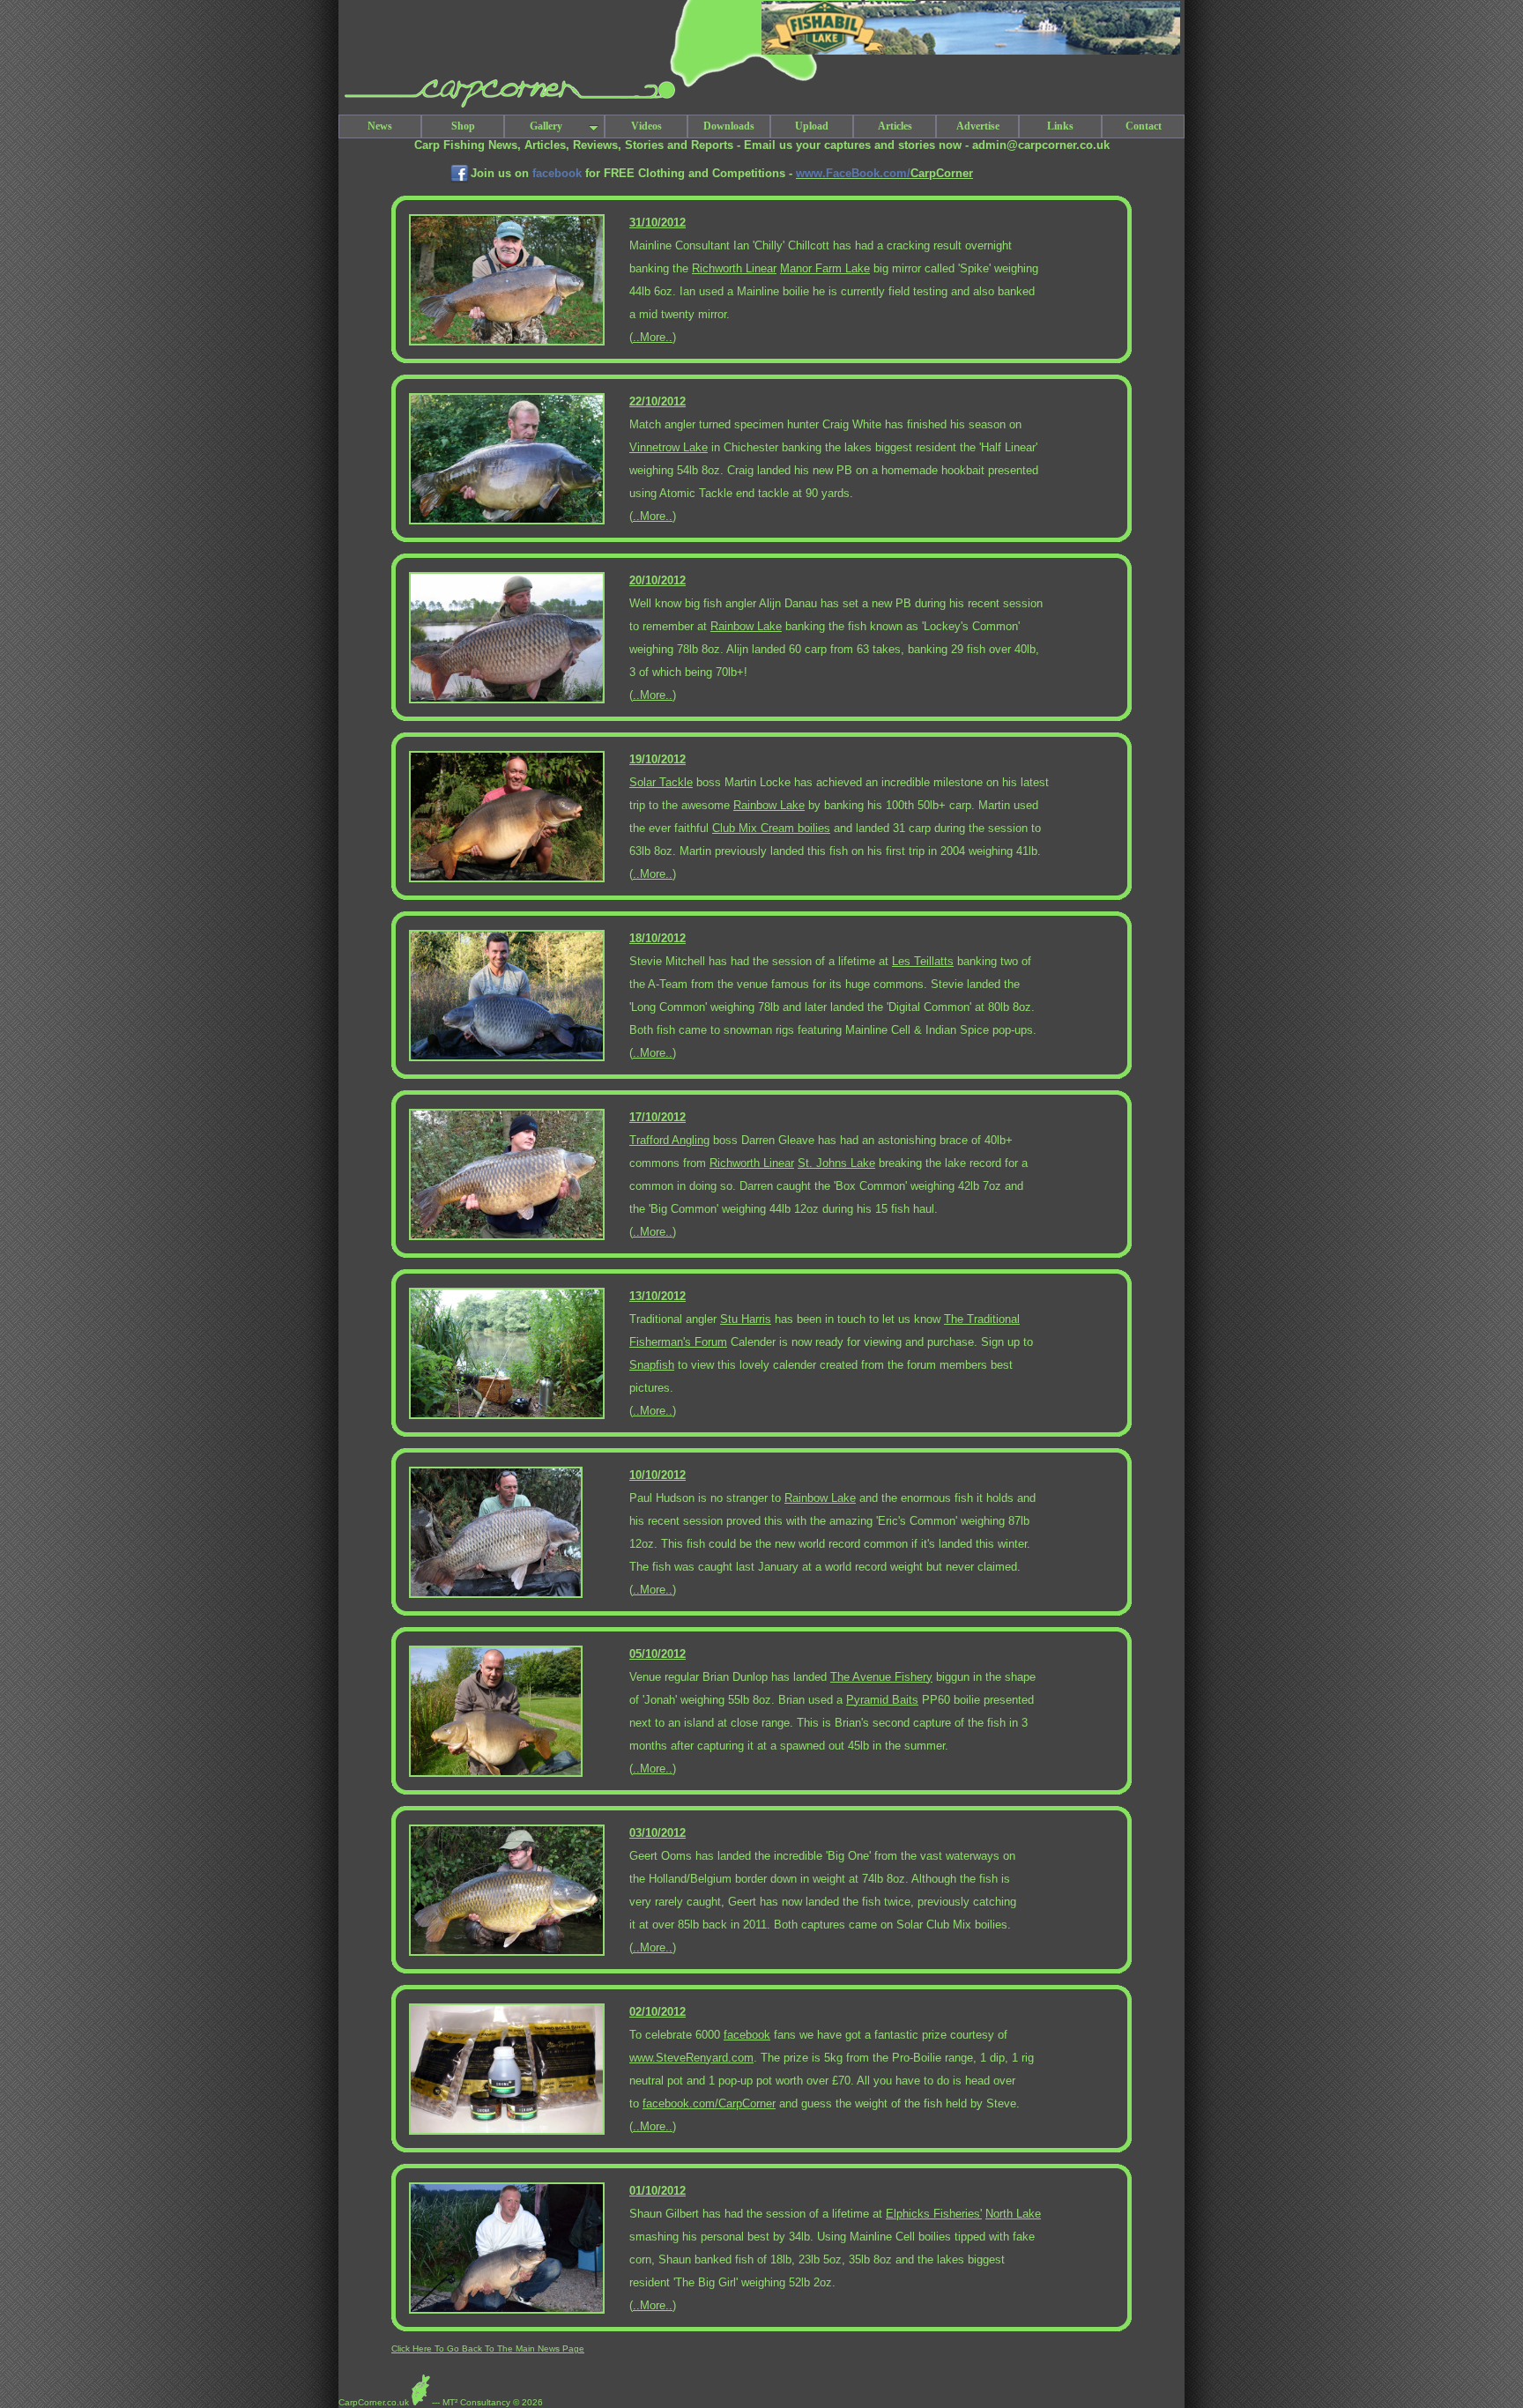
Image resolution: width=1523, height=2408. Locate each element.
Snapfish (652, 1365)
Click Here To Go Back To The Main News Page (488, 2349)
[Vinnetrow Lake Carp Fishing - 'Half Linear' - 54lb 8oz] (507, 521)
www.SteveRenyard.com (691, 2058)
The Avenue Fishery (881, 1677)
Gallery (546, 126)
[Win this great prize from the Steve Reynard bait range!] (507, 2132)
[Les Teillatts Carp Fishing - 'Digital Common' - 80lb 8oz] (507, 1058)
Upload (812, 126)
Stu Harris (746, 1319)
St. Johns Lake (836, 1163)
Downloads (729, 126)
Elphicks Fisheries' (934, 2214)
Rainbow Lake (746, 626)
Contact (1144, 126)
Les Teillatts (923, 961)
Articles (895, 126)
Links (1060, 126)
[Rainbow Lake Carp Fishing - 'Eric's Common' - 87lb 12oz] (496, 1595)
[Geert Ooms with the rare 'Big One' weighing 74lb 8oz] (507, 1953)
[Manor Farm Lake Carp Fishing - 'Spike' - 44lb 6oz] (507, 342)
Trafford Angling (669, 1140)
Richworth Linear (734, 268)
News (380, 126)
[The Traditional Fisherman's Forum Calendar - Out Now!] (507, 1416)
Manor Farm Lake (825, 268)
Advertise (978, 126)
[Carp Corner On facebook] (460, 181)
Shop (463, 126)
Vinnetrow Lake (669, 447)
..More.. (653, 337)
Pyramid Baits (882, 1700)
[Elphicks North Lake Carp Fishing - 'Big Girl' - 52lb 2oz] (507, 2311)
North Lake (1013, 2214)
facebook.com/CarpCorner (709, 2103)
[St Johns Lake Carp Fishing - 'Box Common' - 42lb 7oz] (507, 1237)
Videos (646, 126)
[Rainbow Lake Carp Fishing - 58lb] (507, 879)
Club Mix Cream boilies (771, 828)
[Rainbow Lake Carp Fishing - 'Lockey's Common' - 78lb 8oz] (507, 700)
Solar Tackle (661, 782)
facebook (747, 2035)
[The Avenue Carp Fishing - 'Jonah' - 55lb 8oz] (496, 1774)
